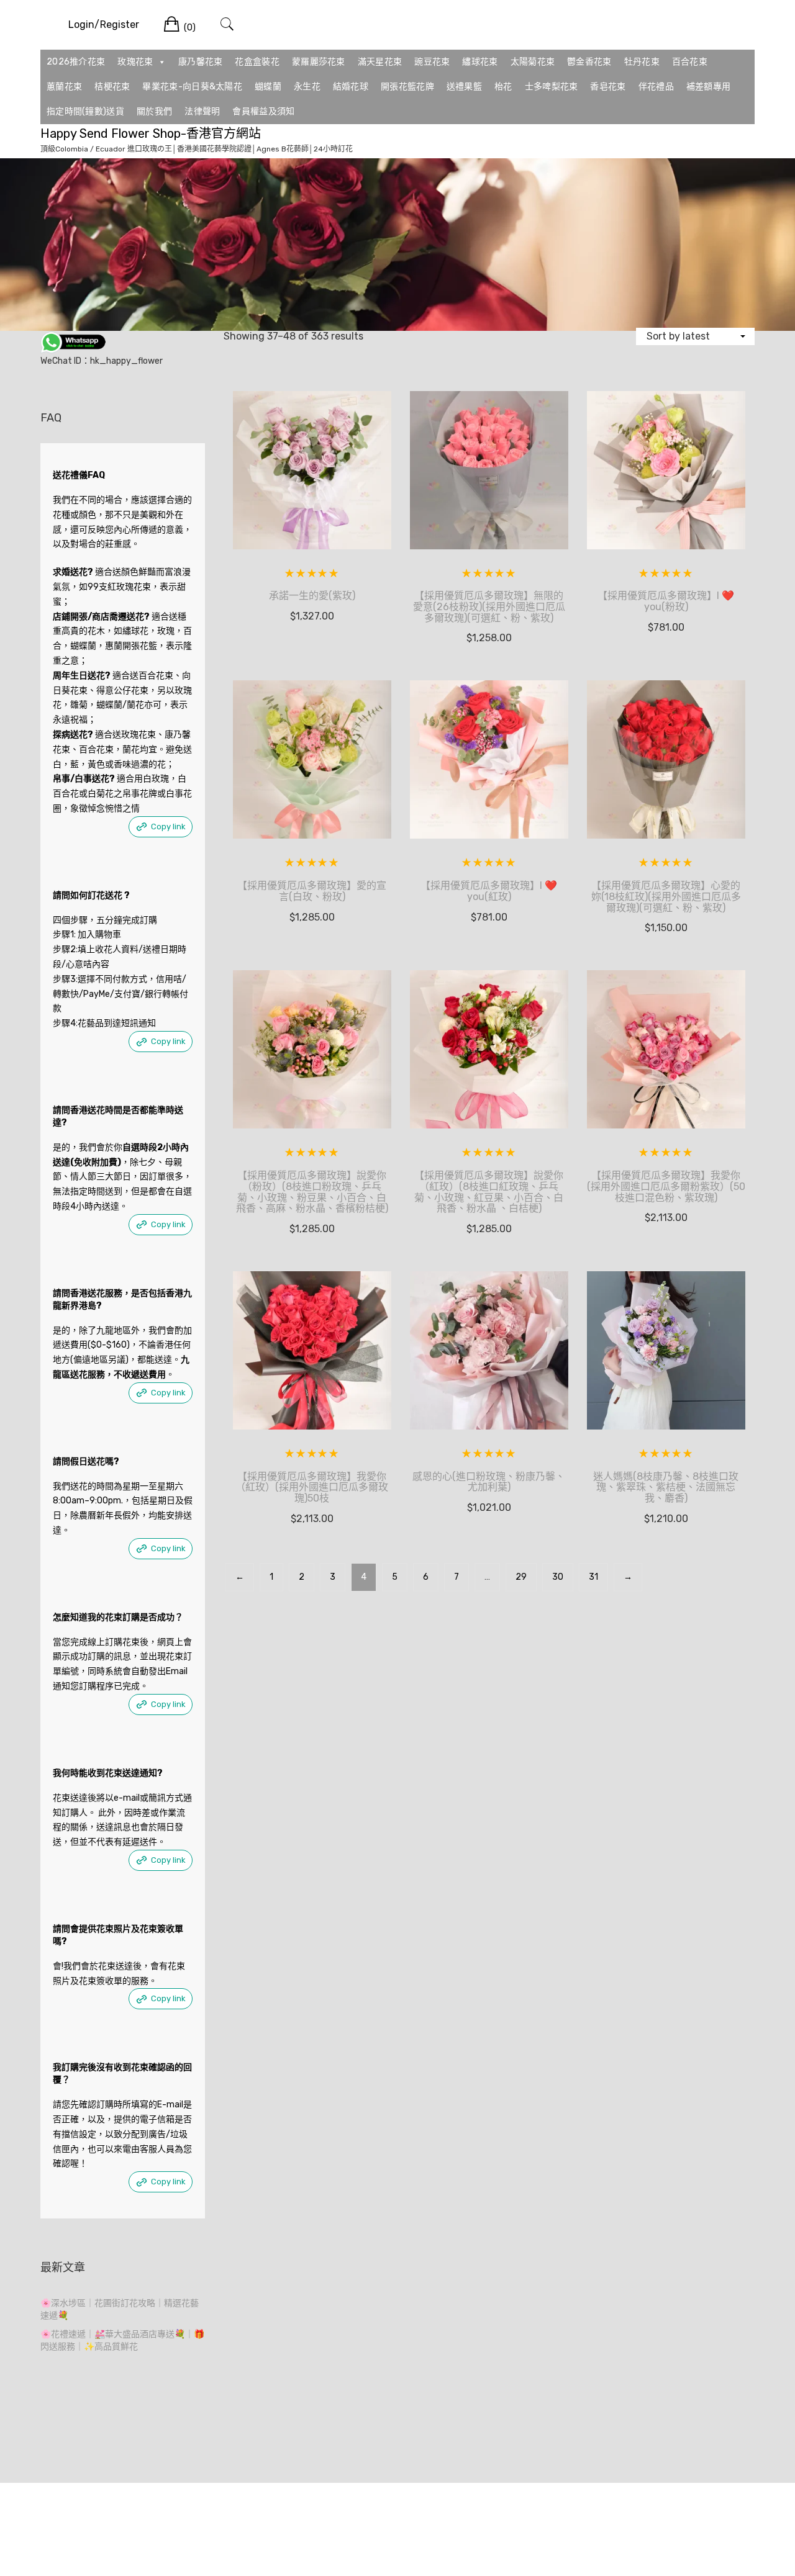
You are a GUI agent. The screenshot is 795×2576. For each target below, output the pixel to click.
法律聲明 (202, 111)
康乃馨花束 (201, 62)
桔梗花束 (112, 87)
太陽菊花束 (533, 62)
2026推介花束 (76, 62)
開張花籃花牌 (407, 87)
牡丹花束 (642, 62)
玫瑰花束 (135, 62)
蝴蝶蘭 (268, 87)
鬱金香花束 (589, 62)
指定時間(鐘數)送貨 (85, 111)
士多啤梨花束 (552, 87)
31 (593, 1577)
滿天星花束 (380, 62)
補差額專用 (709, 87)
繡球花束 (480, 62)
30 (558, 1577)
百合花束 (690, 62)
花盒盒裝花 (257, 62)
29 (521, 1577)
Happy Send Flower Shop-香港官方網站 (151, 133)
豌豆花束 (432, 62)
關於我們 (154, 111)
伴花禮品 (656, 87)
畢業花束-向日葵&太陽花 (192, 87)
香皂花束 (608, 87)
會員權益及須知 (263, 111)
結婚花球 (351, 87)
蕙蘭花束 (64, 87)
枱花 (503, 87)
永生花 (307, 87)
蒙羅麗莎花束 (319, 62)
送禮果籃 (464, 87)
